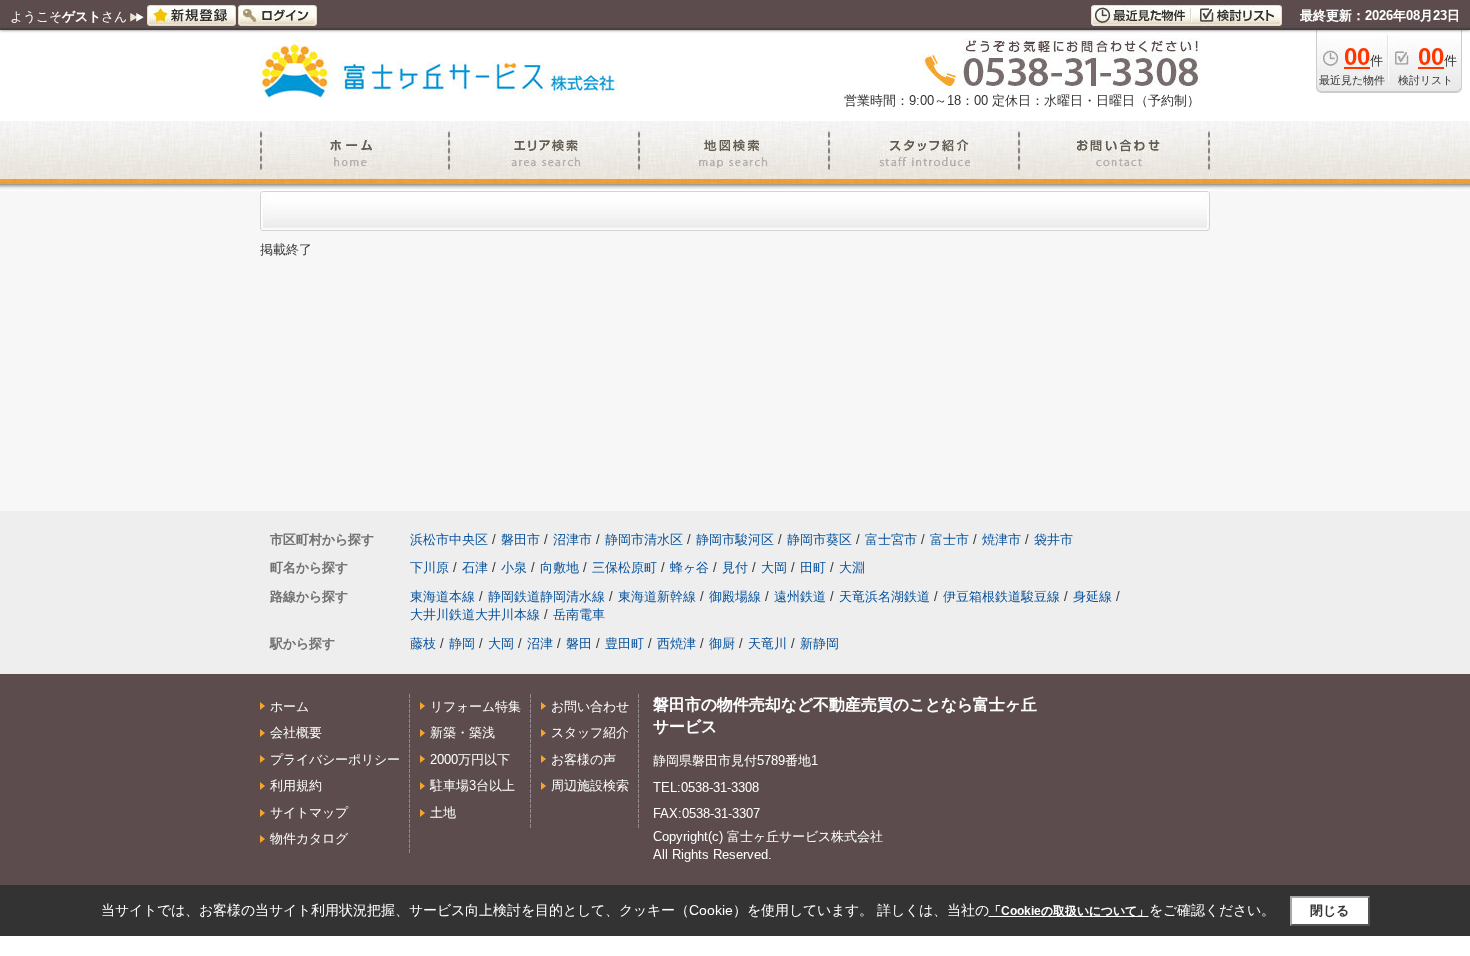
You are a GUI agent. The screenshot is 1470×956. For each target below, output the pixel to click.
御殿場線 (735, 596)
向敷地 (559, 567)
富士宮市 (891, 539)
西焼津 (676, 643)
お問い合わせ (590, 706)
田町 (813, 567)
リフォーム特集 (475, 706)
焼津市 (1001, 539)
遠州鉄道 (800, 596)
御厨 (722, 643)
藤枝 (423, 643)
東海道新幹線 (657, 596)
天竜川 (767, 643)
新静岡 (819, 643)
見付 (735, 567)
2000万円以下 (470, 759)
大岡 (774, 567)
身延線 (1092, 596)
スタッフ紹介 (590, 732)
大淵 (852, 567)
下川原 (429, 567)
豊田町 (624, 643)
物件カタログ (309, 838)
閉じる (1329, 910)
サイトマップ (309, 812)
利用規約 (296, 785)
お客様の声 (583, 759)
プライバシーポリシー (335, 759)
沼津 (540, 643)
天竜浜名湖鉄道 (884, 596)
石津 (475, 567)
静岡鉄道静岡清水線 (546, 596)
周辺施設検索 (590, 785)
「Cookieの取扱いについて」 (1069, 911)
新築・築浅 (462, 732)
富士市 (949, 539)
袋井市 (1053, 539)
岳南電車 (579, 614)
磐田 (579, 643)
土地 (443, 812)
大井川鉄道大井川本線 (475, 614)
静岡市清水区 (644, 539)
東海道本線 (442, 596)
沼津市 (572, 539)
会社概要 (296, 732)
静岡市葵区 (819, 539)
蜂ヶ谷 (689, 567)
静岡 (462, 643)
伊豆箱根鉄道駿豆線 (1001, 596)
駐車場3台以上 (472, 785)
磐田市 (520, 539)
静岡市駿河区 (735, 539)
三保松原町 (624, 567)
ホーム (289, 706)
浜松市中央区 (449, 539)
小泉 (514, 567)
